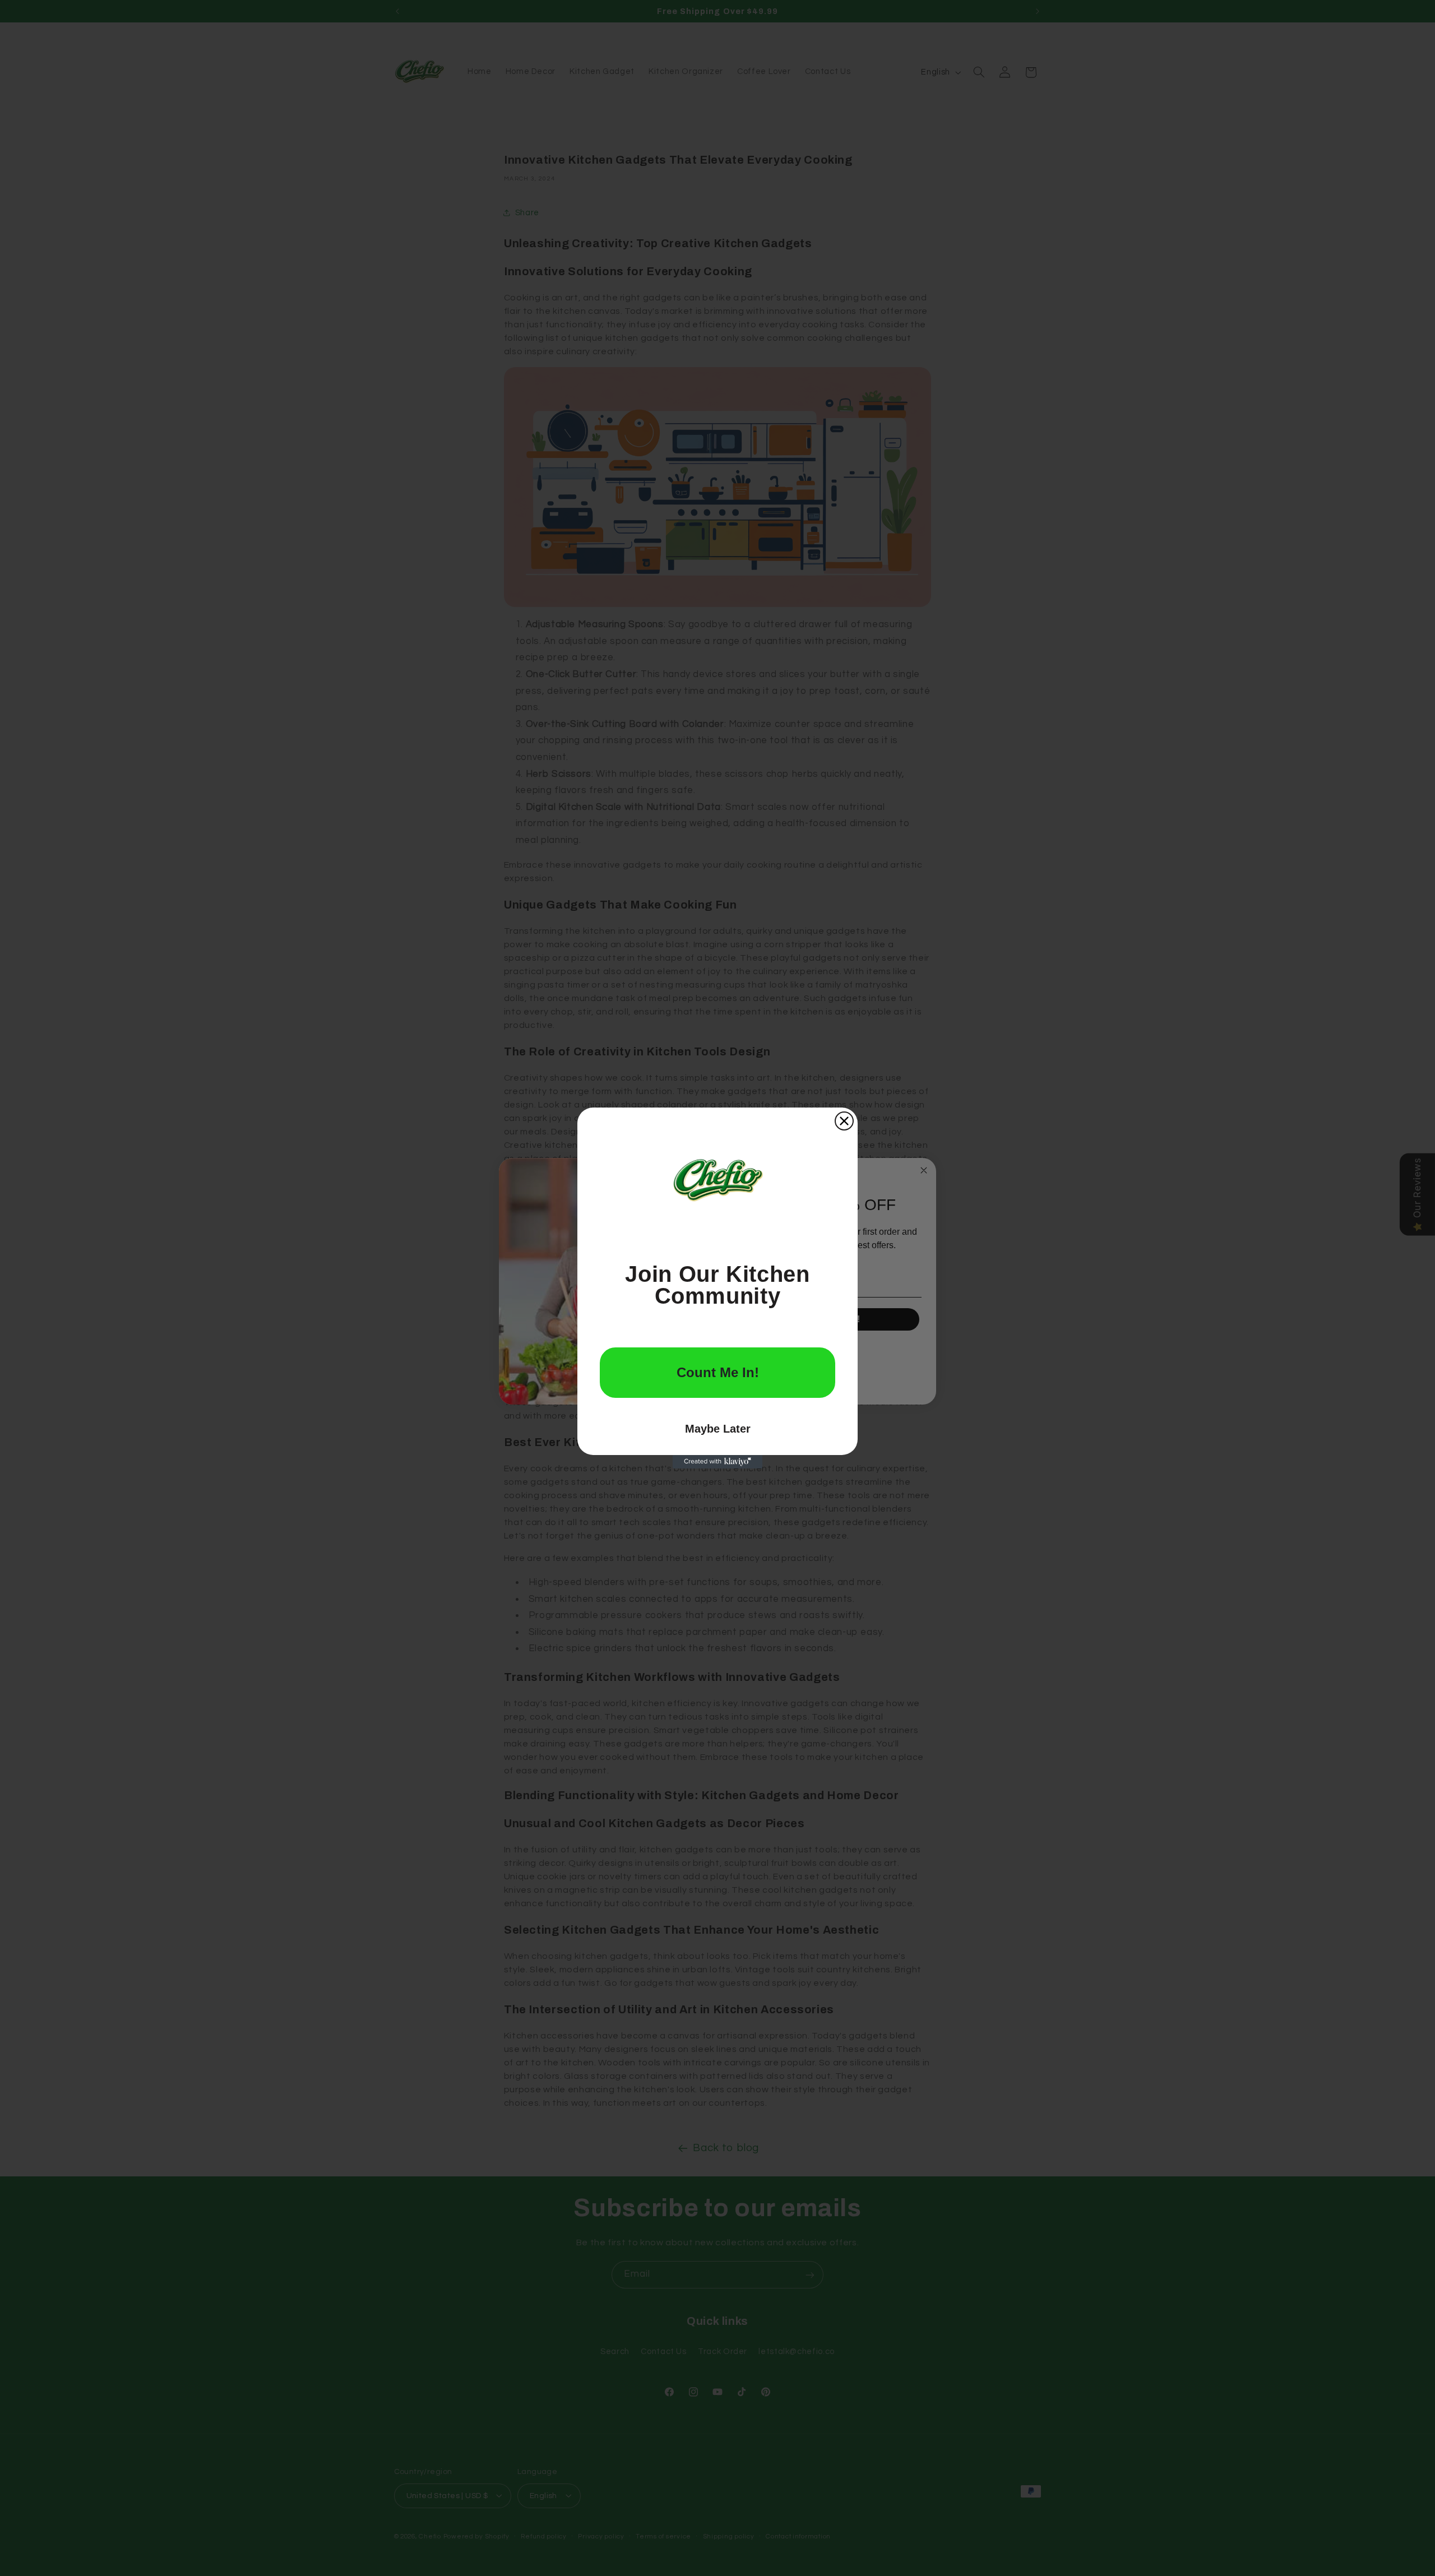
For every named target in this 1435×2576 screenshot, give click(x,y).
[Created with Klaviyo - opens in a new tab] (717, 1462)
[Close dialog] (844, 1121)
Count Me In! (718, 1372)
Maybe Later (718, 1429)
